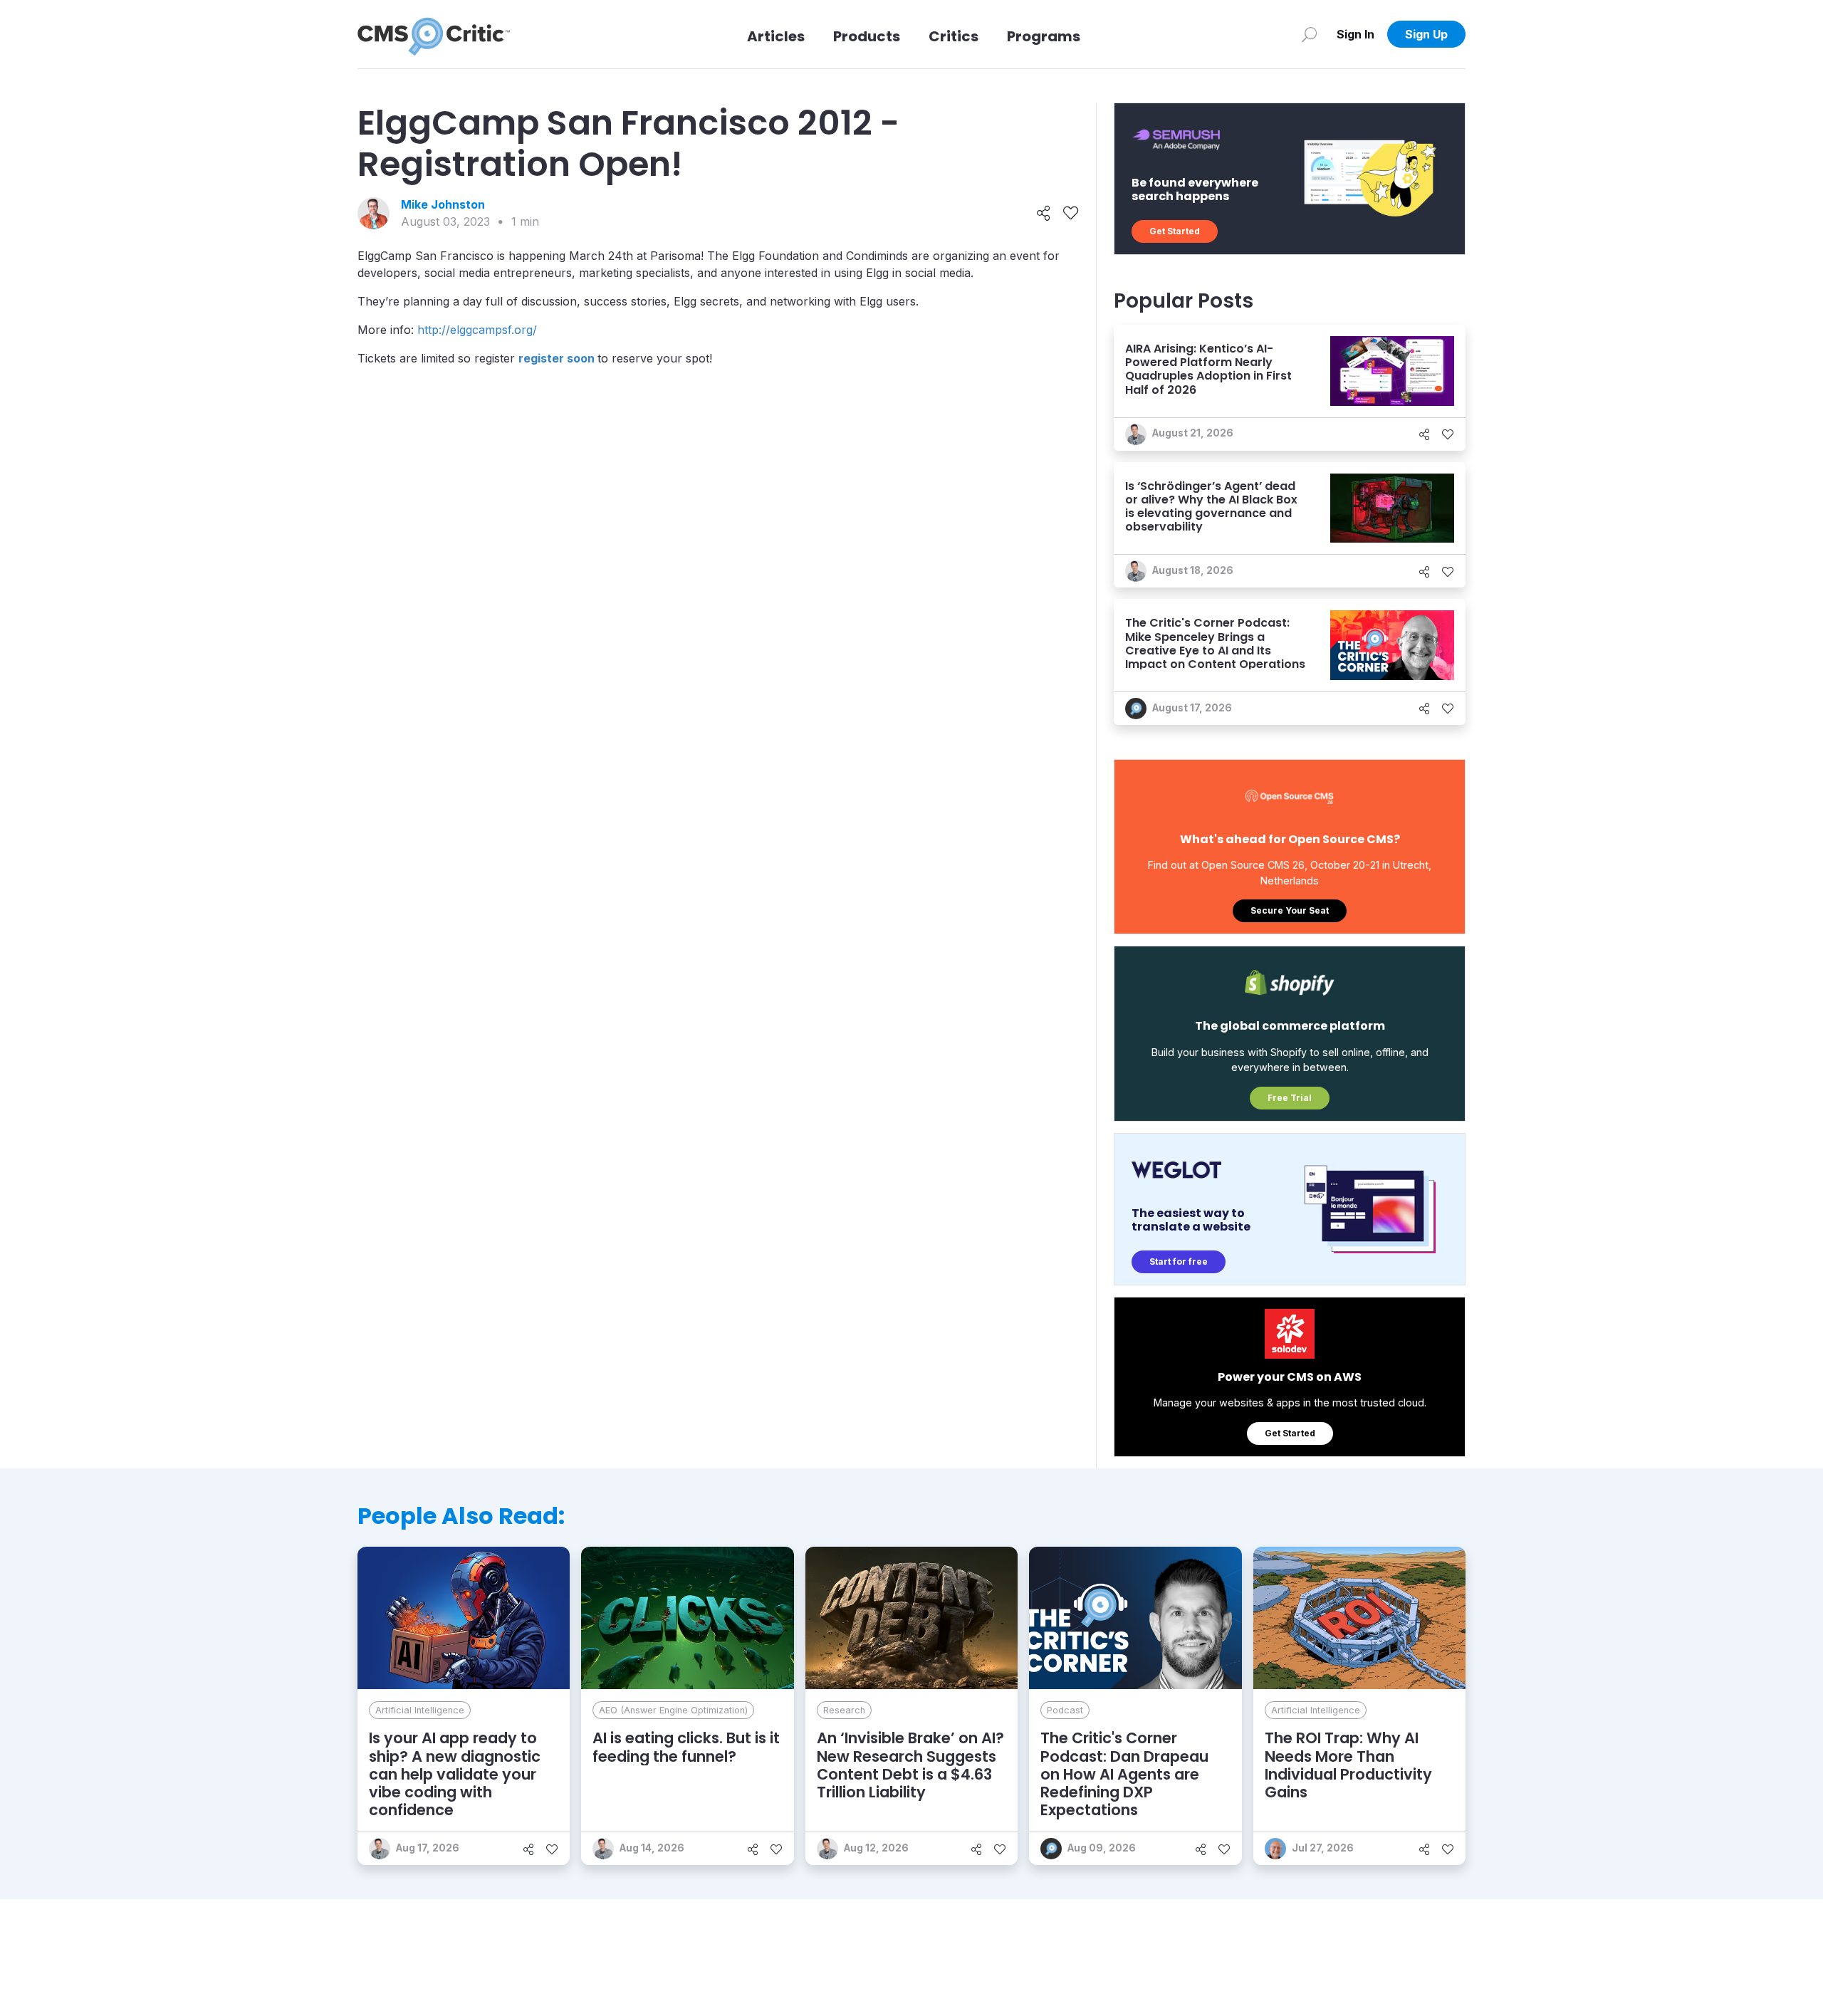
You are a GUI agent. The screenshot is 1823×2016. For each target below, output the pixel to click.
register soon (557, 358)
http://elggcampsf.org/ (477, 330)
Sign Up (1426, 34)
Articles (776, 36)
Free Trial (1290, 1098)
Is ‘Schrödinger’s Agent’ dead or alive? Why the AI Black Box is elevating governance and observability (1211, 507)
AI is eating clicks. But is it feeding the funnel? (686, 1747)
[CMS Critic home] (434, 34)
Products (867, 36)
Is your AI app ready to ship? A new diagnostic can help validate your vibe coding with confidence (455, 1774)
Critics (954, 36)
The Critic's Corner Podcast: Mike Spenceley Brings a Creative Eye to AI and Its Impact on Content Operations (1215, 643)
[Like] (1071, 214)
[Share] (1044, 214)
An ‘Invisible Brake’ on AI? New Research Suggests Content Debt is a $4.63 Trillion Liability (910, 1765)
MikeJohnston (443, 204)
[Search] (1309, 34)
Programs (1044, 36)
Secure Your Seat (1290, 910)
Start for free (1179, 1262)
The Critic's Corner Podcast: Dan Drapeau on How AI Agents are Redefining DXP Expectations (1124, 1774)
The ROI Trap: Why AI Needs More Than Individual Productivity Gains (1348, 1765)
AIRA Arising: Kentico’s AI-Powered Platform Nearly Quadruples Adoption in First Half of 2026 (1208, 369)
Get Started (1175, 231)
